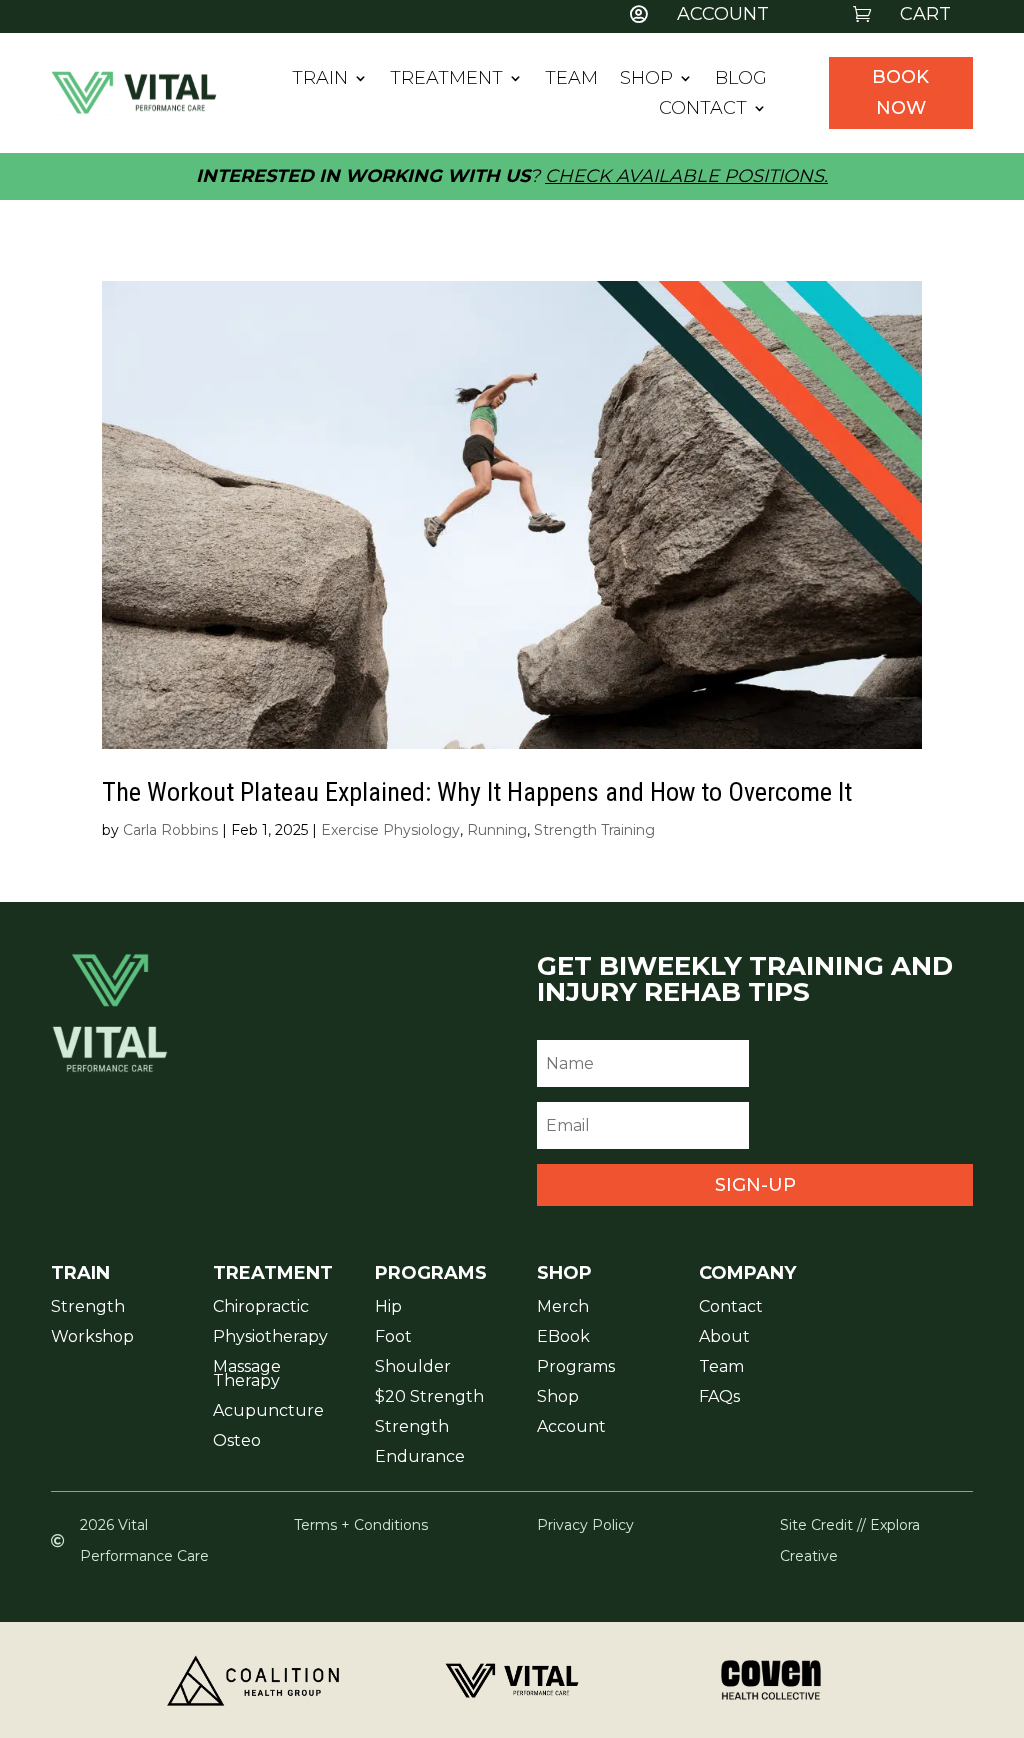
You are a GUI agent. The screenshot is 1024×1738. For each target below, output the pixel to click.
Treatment (446, 80)
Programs (576, 1368)
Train (320, 80)
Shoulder (413, 1368)
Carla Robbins (170, 830)
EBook (563, 1338)
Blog (741, 80)
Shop (646, 80)
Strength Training (594, 830)
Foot (393, 1338)
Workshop (92, 1338)
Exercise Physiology (390, 830)
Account (571, 1428)
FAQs (719, 1398)
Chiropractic (261, 1308)
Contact (703, 110)
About (724, 1338)
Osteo (237, 1442)
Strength (88, 1308)
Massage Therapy (247, 1375)
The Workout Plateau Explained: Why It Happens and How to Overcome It (477, 792)
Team (571, 80)
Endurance (420, 1458)
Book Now (900, 92)
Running (497, 830)
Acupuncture (268, 1412)
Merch (563, 1308)
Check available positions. (686, 176)
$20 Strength (429, 1398)
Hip (388, 1308)
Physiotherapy (270, 1338)
